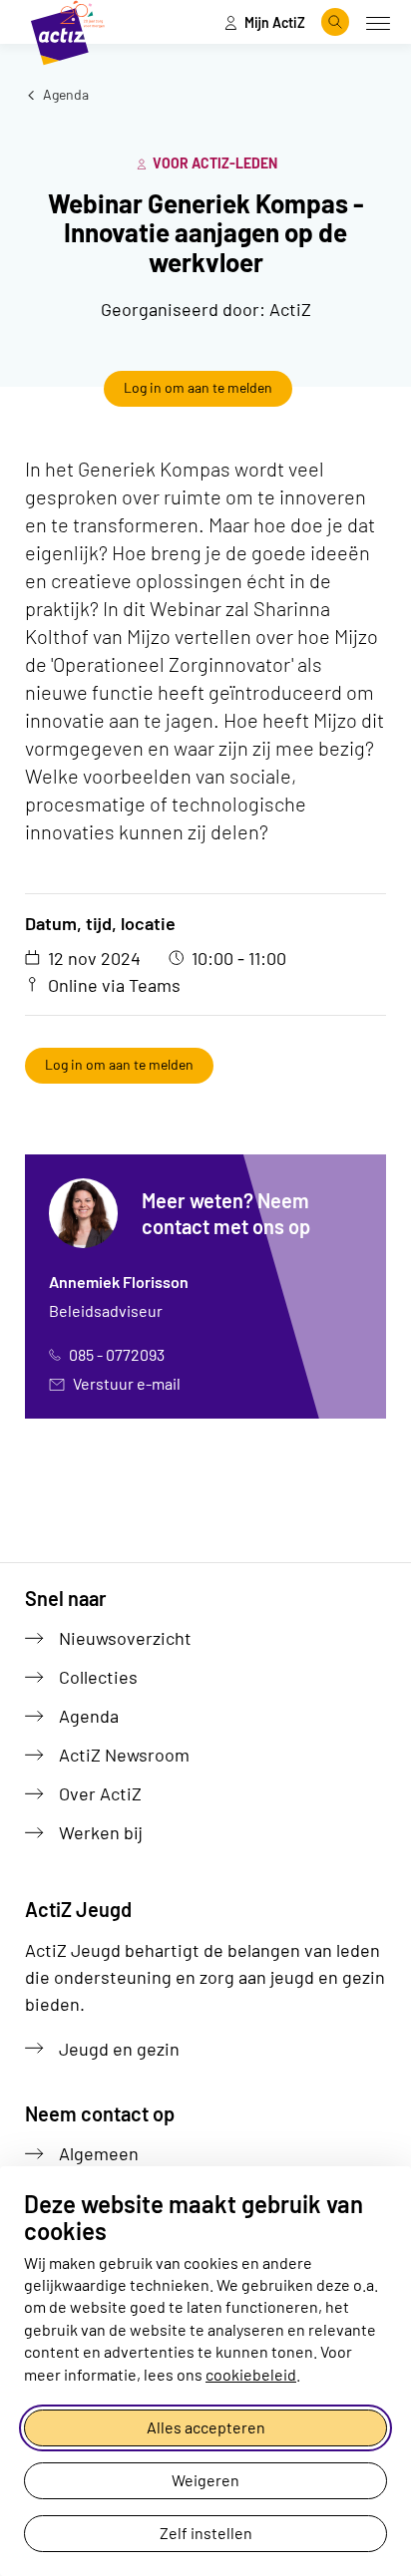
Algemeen (99, 2153)
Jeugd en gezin (119, 2049)
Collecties (98, 1677)
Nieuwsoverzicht (125, 1638)
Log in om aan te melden (198, 387)
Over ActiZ (100, 1793)
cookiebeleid (251, 2374)
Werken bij (101, 1832)
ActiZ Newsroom (124, 1755)
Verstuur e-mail (127, 1383)
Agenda (64, 94)
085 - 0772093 (117, 1354)
